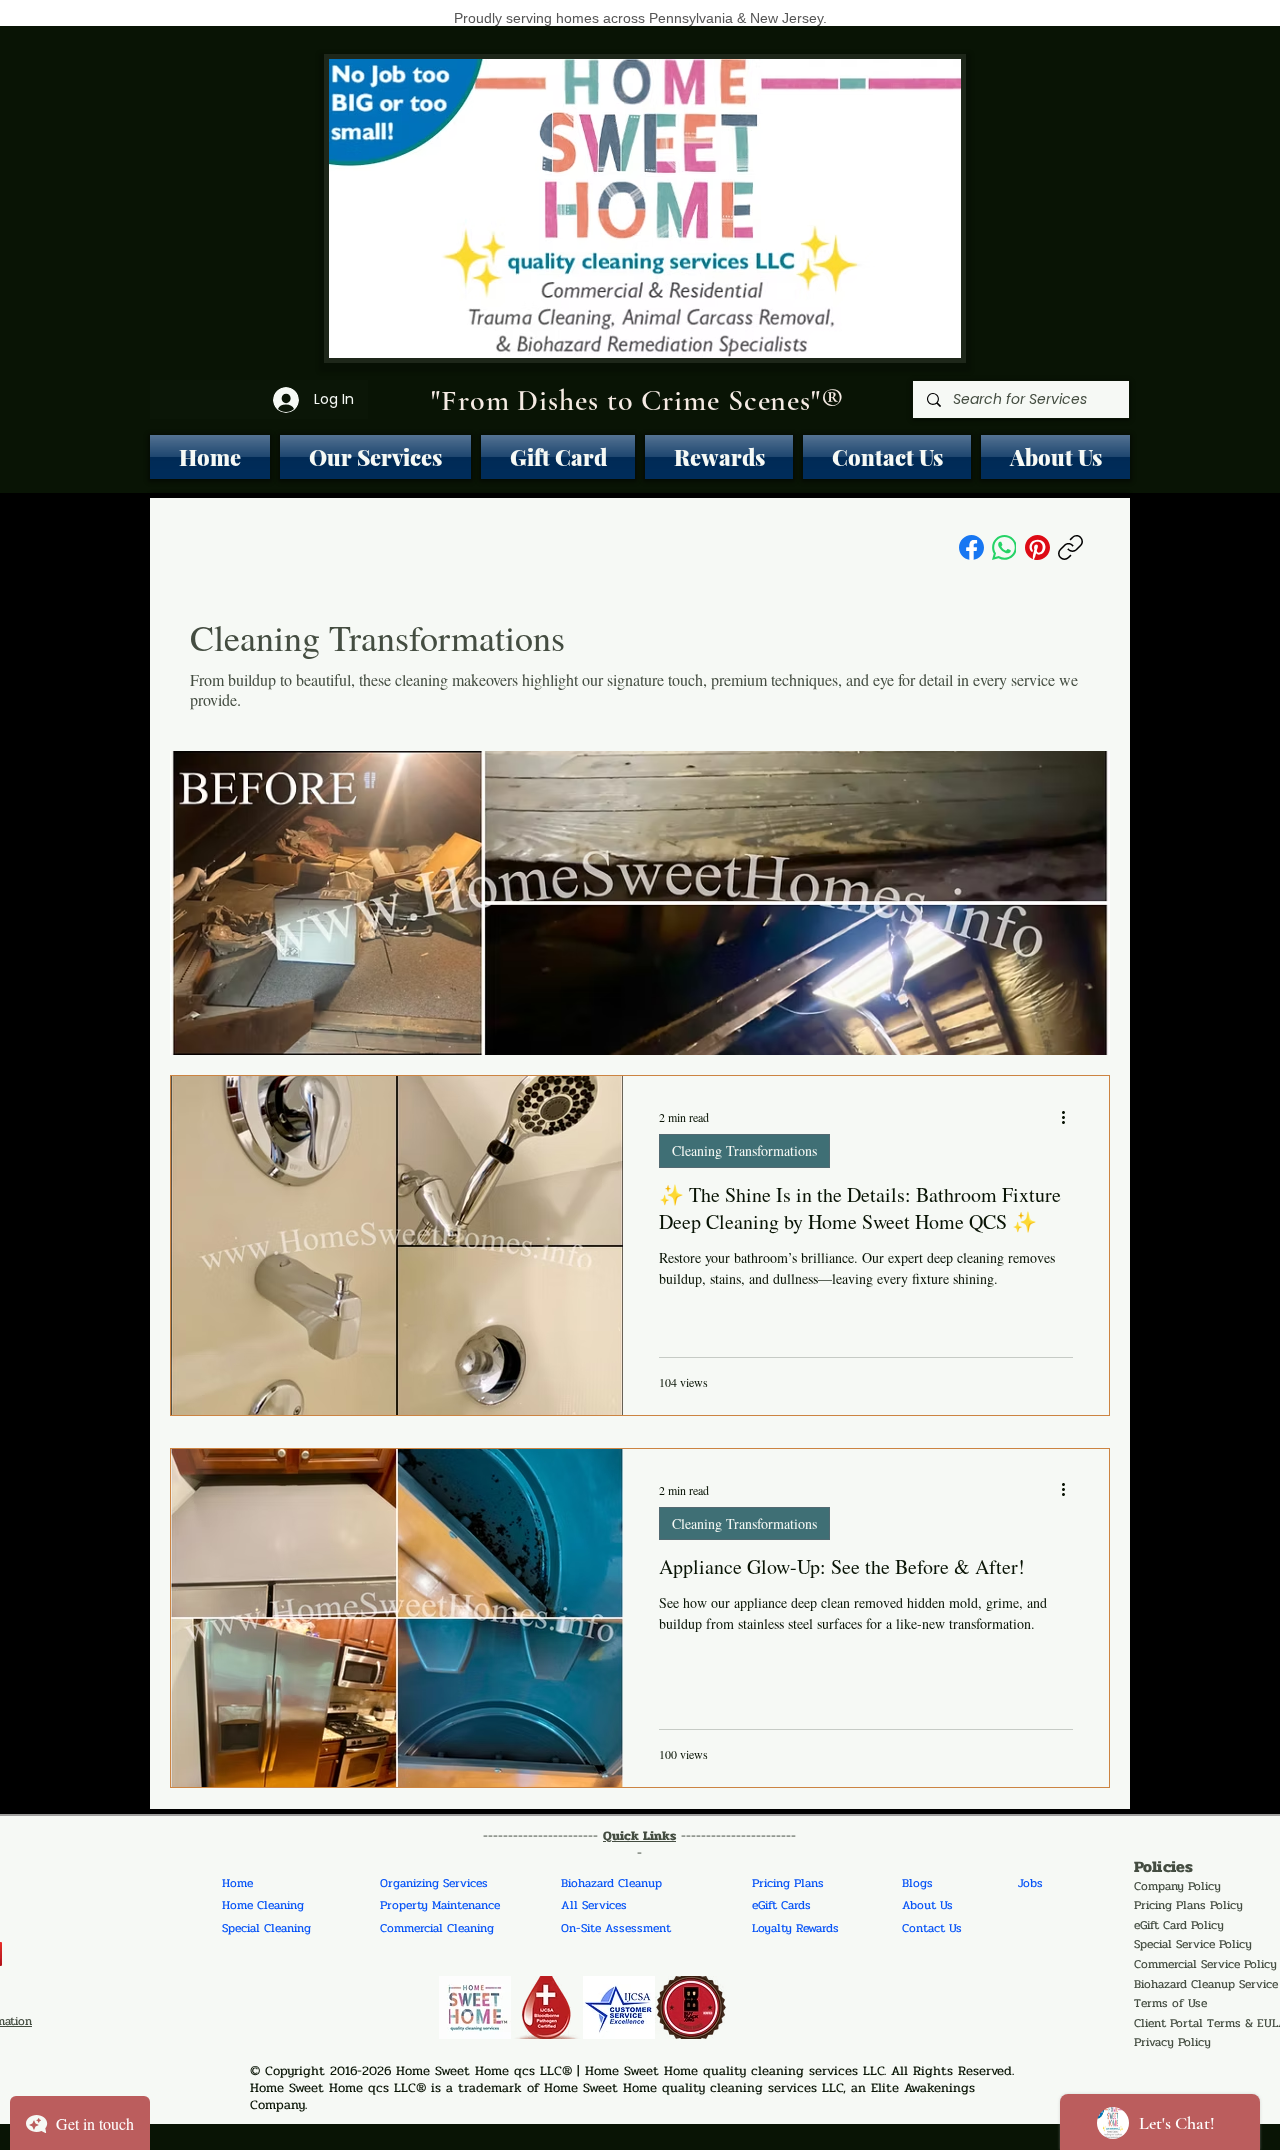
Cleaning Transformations (744, 1150)
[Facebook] (971, 547)
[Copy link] (1070, 547)
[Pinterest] (1037, 547)
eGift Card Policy (1179, 1925)
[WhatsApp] (1004, 547)
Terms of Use (1170, 2003)
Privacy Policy (1172, 2042)
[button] (375, 457)
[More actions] (1070, 1117)
